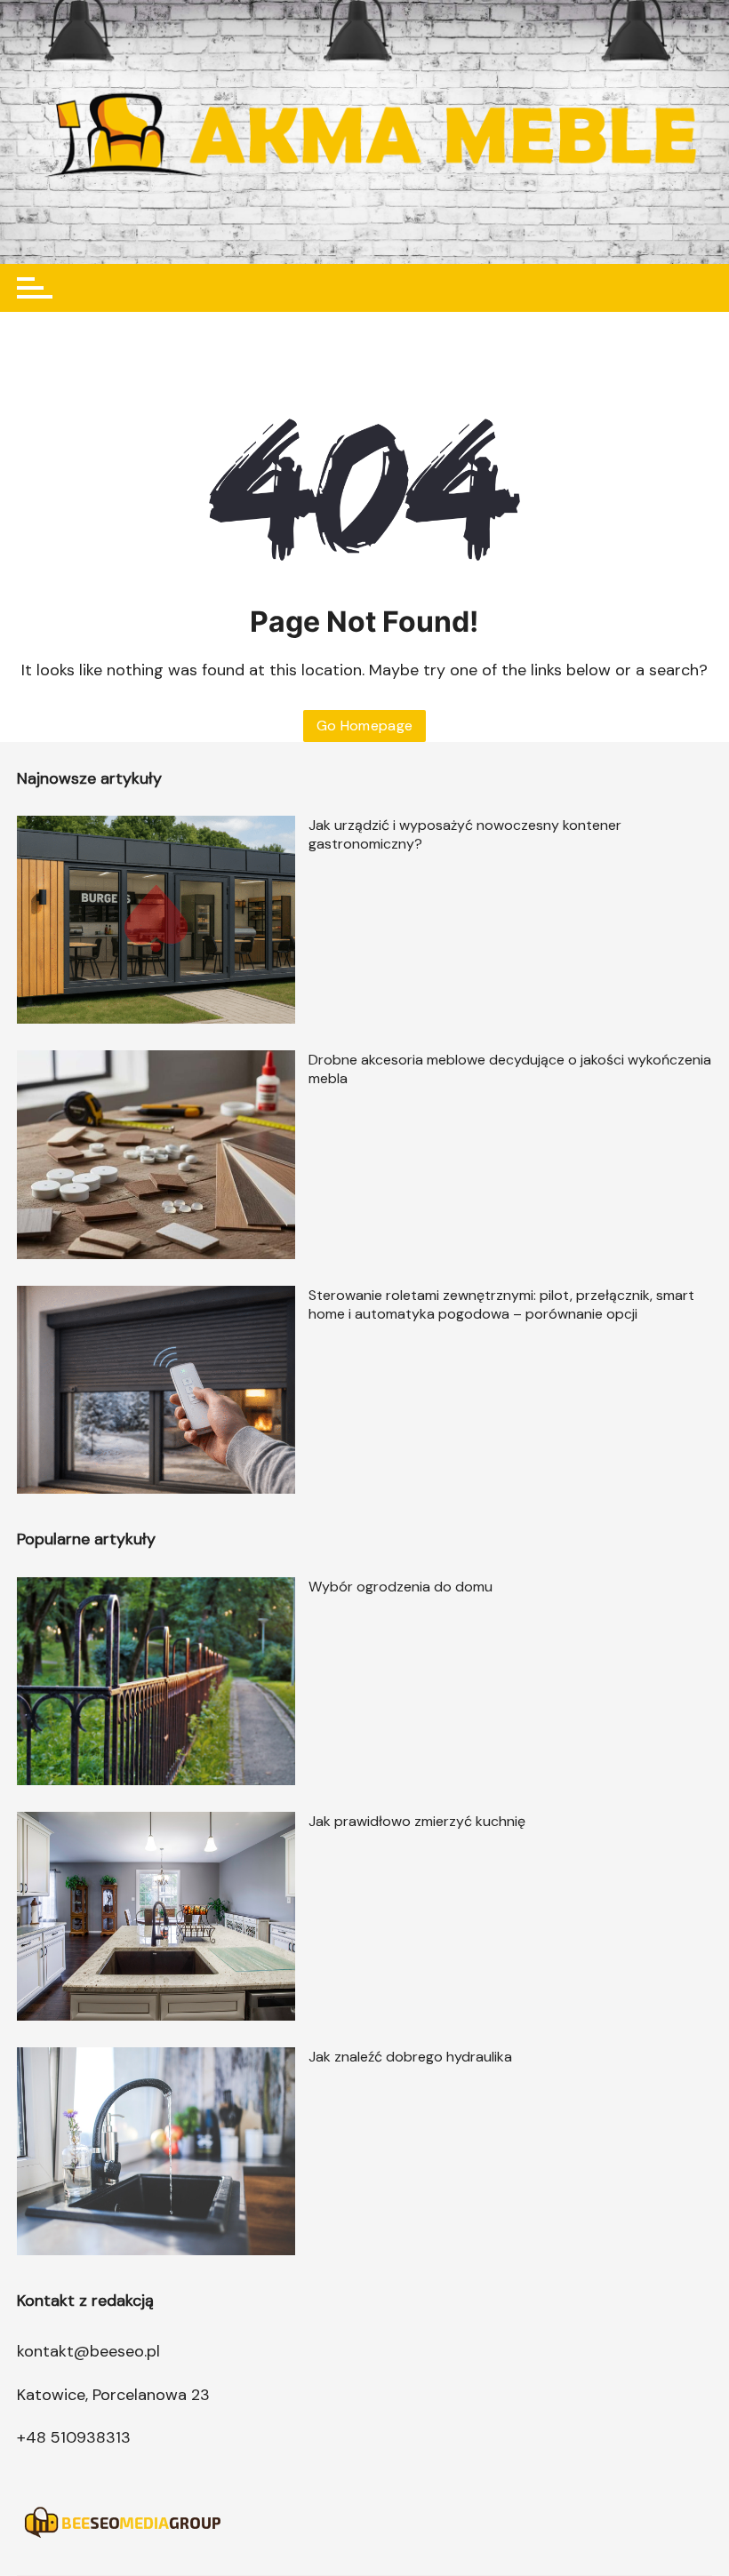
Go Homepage (365, 726)
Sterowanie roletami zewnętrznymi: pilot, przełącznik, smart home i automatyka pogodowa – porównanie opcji (501, 1304)
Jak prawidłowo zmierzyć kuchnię (417, 1821)
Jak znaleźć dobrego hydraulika (410, 2057)
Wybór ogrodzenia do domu (401, 1587)
